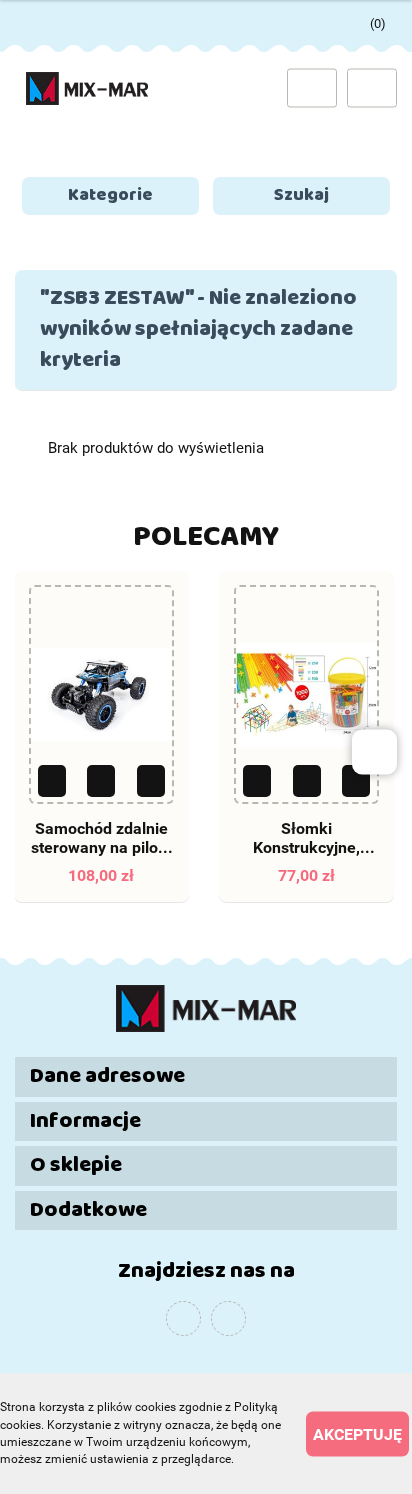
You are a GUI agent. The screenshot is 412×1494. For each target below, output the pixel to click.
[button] (206, 1076)
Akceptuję (357, 1433)
